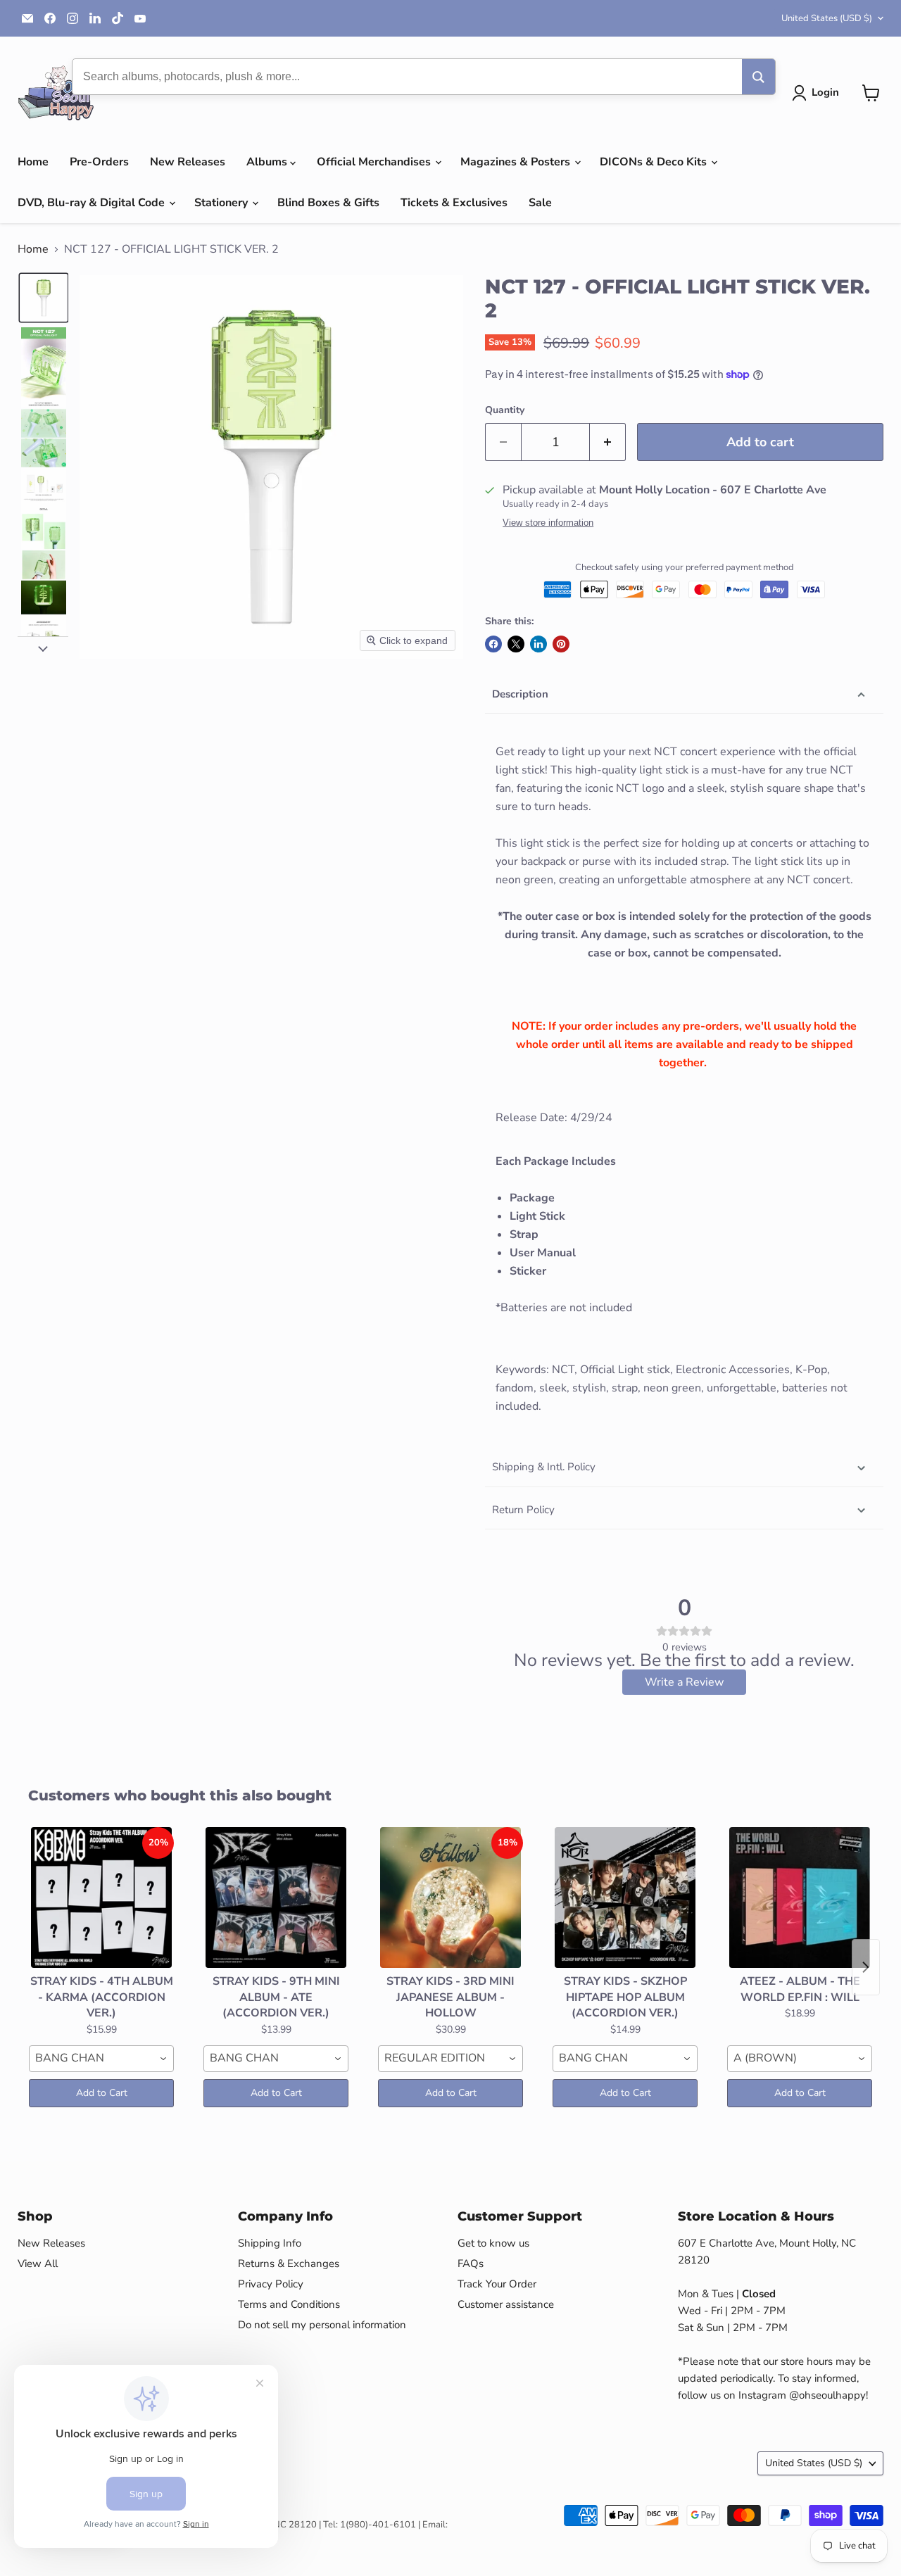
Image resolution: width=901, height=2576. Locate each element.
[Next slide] (43, 648)
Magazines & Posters (517, 162)
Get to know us (493, 2243)
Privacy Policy (271, 2284)
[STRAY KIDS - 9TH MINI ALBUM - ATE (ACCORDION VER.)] (276, 1898)
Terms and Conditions (289, 2304)
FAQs (471, 2264)
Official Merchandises (375, 162)
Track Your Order (497, 2284)
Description (520, 694)
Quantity (505, 410)
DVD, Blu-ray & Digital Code (93, 203)
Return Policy (523, 1510)
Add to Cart (102, 2093)
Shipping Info (270, 2243)
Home (33, 162)
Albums (268, 162)
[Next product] (866, 1967)
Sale (540, 203)
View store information (548, 523)
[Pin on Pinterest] (561, 644)
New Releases (188, 162)
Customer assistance (506, 2304)
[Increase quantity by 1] (608, 442)
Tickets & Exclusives (454, 203)
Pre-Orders (99, 162)
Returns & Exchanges (289, 2264)
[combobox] (101, 2059)
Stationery (222, 203)
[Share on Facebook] (493, 644)
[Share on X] (516, 644)
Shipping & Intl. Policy (544, 1467)
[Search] (758, 77)
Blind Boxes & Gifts (328, 203)
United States (827, 18)
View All (38, 2264)
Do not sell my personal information (322, 2325)
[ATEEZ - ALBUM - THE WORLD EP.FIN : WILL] (800, 1898)
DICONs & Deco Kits (655, 162)
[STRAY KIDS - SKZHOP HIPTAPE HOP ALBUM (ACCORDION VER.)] (625, 1898)
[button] (818, 93)
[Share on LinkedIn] (538, 644)
